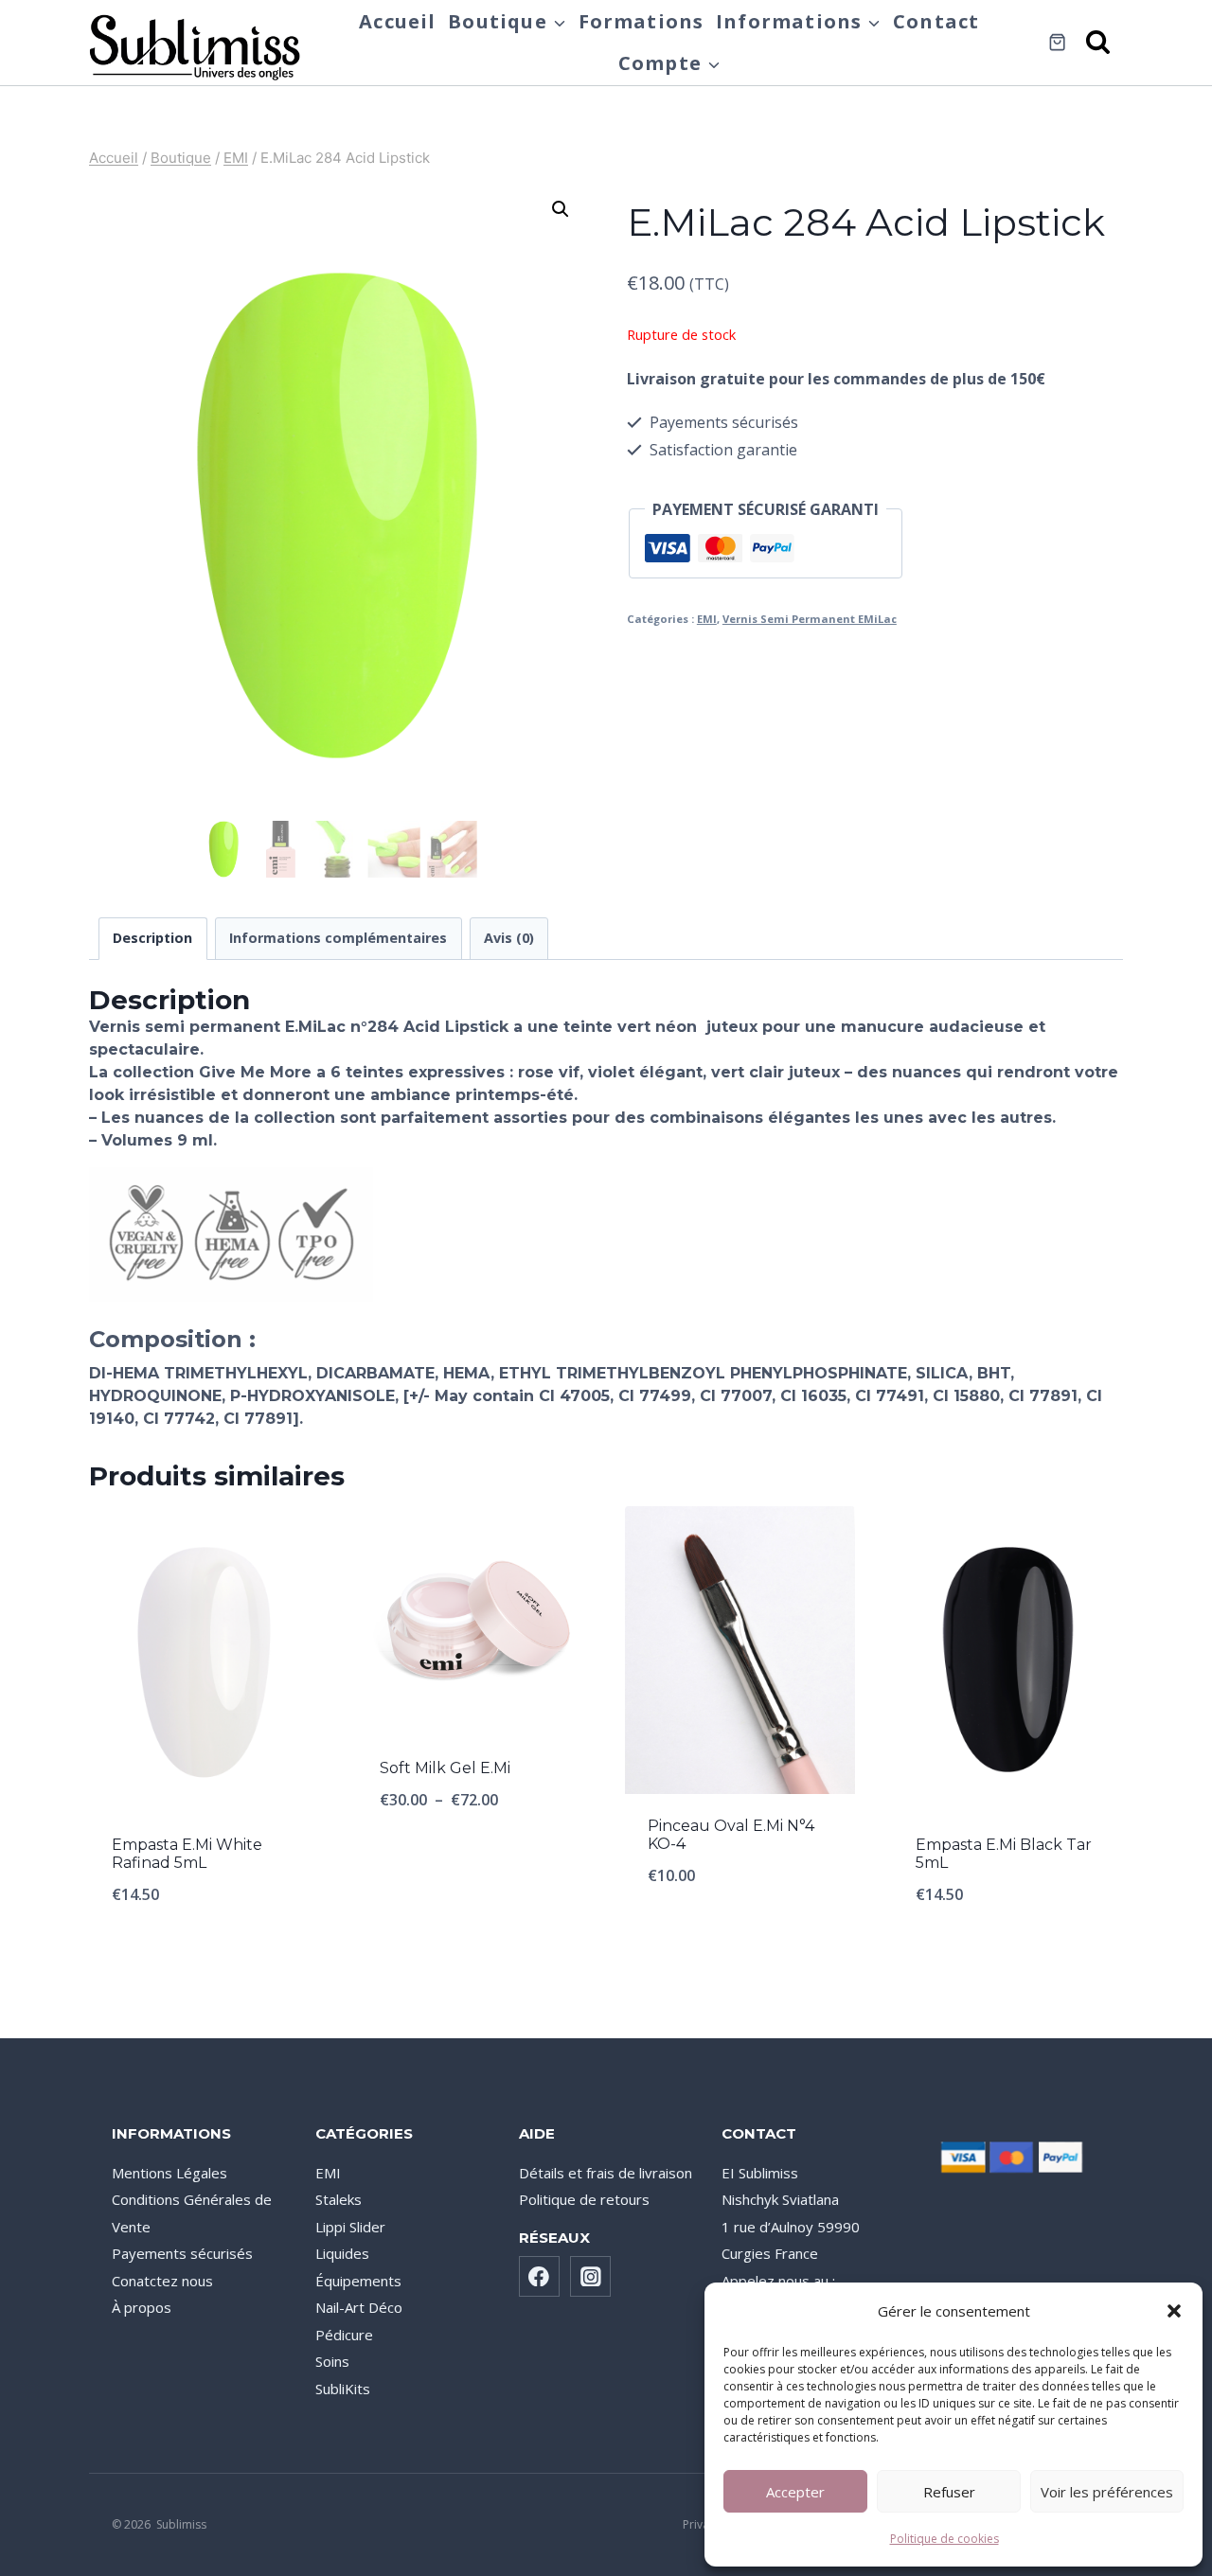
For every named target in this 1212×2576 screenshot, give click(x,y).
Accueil (397, 21)
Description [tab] (152, 938)
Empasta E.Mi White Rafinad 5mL (187, 1854)
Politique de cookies (945, 2539)
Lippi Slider (350, 2227)
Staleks (339, 2199)
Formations (642, 21)
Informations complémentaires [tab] (338, 938)
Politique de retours (584, 2199)
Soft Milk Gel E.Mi (445, 1768)
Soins (332, 2361)
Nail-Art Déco (359, 2307)
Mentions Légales (169, 2173)
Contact (936, 21)
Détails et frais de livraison (606, 2173)
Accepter (795, 2492)
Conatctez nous (162, 2281)
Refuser (949, 2492)
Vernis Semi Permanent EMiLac (810, 619)
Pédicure (344, 2335)
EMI (707, 619)
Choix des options (472, 1862)
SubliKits (343, 2389)
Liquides (342, 2253)
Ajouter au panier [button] (740, 1938)
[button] (1174, 2311)
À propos (142, 2307)
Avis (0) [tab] (509, 938)
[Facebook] (540, 2277)
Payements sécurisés (182, 2253)
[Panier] (1057, 42)
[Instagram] (591, 2277)
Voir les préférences (1107, 2492)
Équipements (358, 2281)
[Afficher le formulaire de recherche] (1099, 43)
